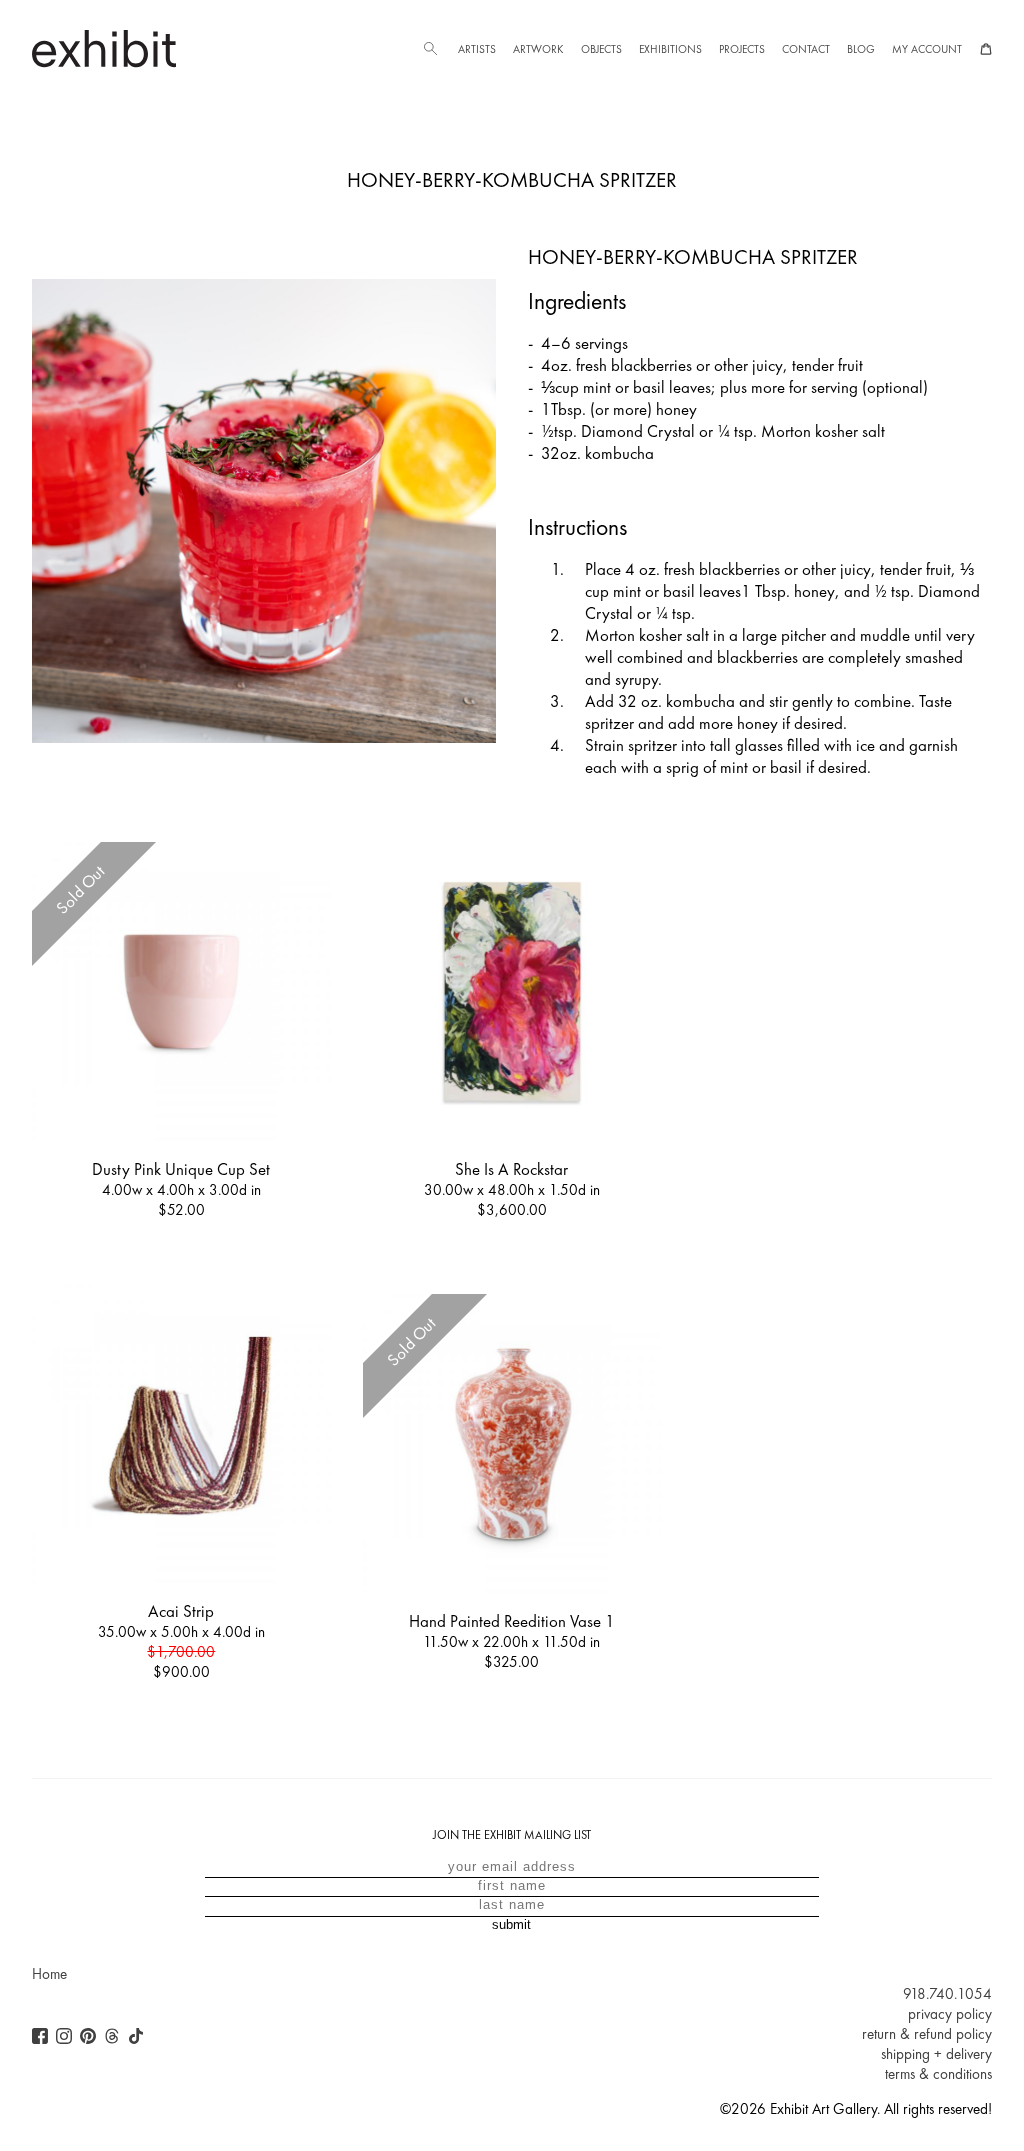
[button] (430, 49)
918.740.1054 (947, 1994)
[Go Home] (104, 48)
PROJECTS (742, 49)
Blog (861, 49)
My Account (927, 49)
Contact (806, 49)
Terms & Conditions (938, 2074)
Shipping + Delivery (936, 2054)
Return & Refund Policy (927, 2034)
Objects (601, 49)
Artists (477, 49)
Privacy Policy (950, 2014)
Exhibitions (670, 49)
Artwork (538, 49)
